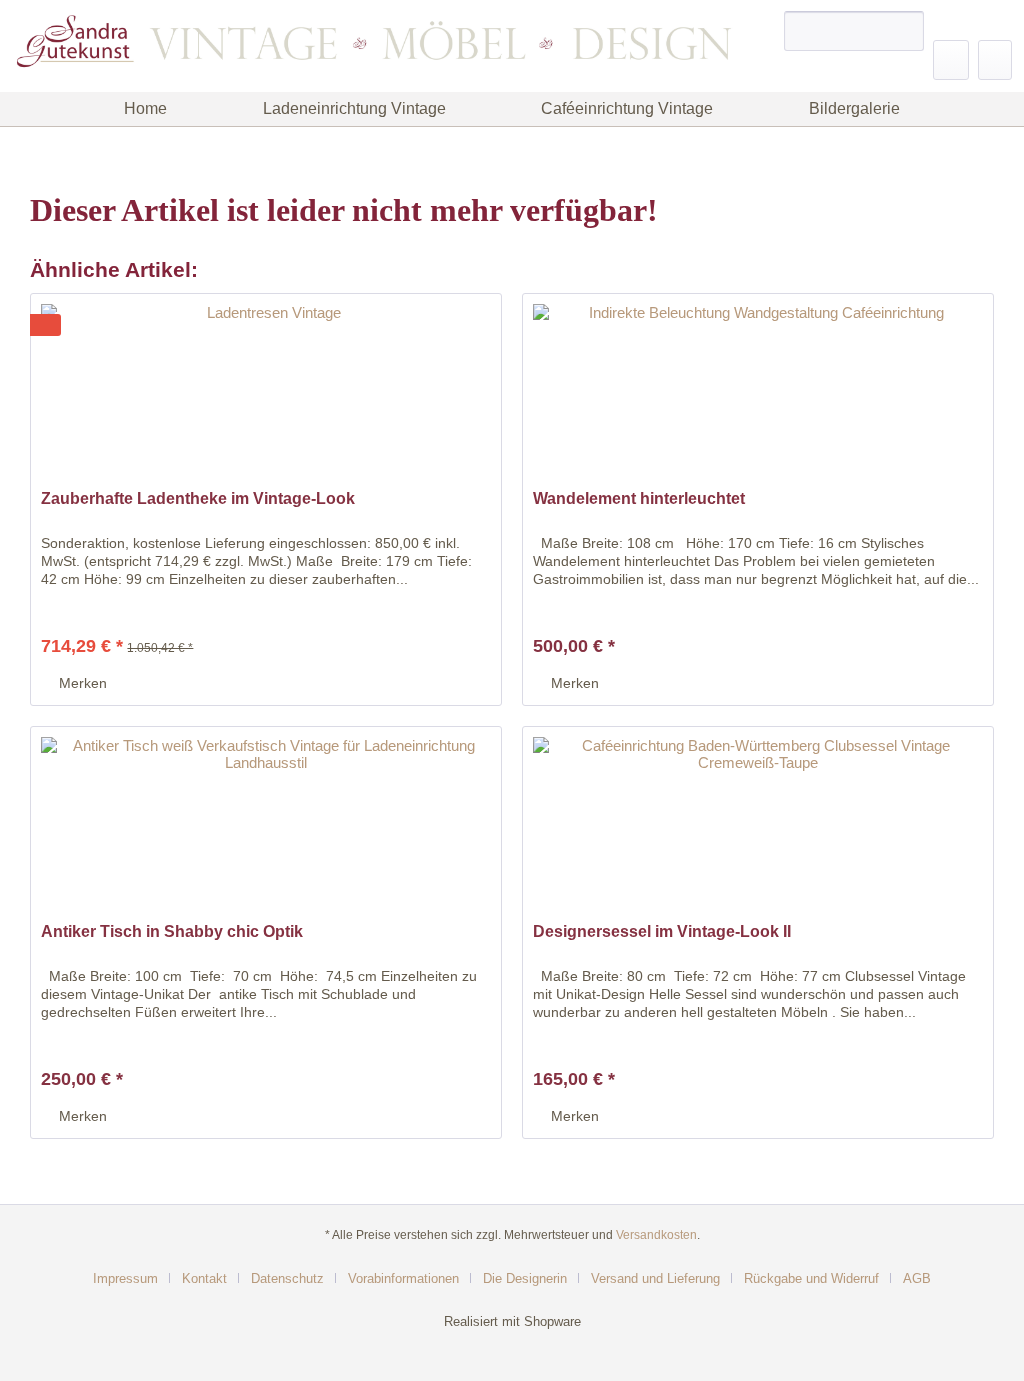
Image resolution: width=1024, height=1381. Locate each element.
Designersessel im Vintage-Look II (662, 931)
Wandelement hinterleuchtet (639, 498)
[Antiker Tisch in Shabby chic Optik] (266, 827)
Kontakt (204, 1278)
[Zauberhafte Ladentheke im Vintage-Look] (266, 394)
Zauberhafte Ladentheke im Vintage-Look (198, 498)
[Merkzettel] (951, 60)
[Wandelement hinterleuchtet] (758, 394)
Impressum (125, 1278)
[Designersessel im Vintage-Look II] (758, 827)
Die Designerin (525, 1278)
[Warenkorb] (995, 60)
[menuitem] (854, 39)
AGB (917, 1278)
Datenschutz (287, 1278)
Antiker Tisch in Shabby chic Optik (172, 931)
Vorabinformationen (403, 1278)
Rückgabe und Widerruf (811, 1278)
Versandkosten (656, 1235)
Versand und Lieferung (655, 1278)
